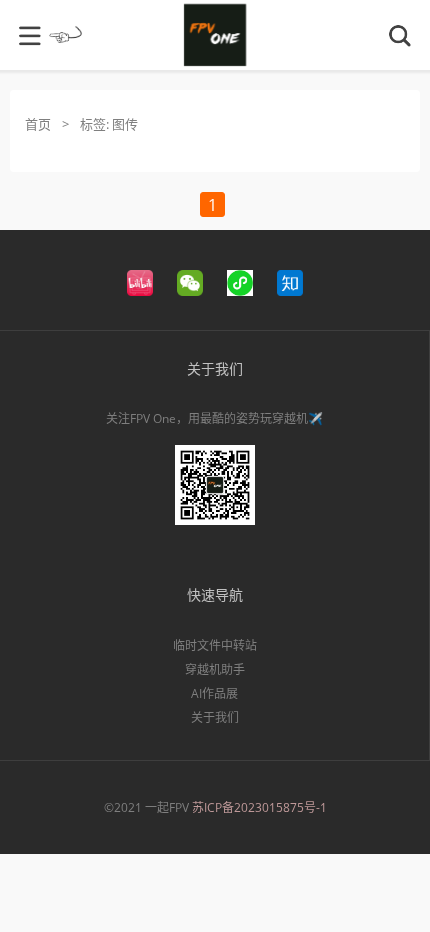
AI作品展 (214, 693)
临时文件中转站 (215, 645)
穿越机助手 (215, 669)
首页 (38, 124)
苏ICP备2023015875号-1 (259, 807)
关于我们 (215, 717)
